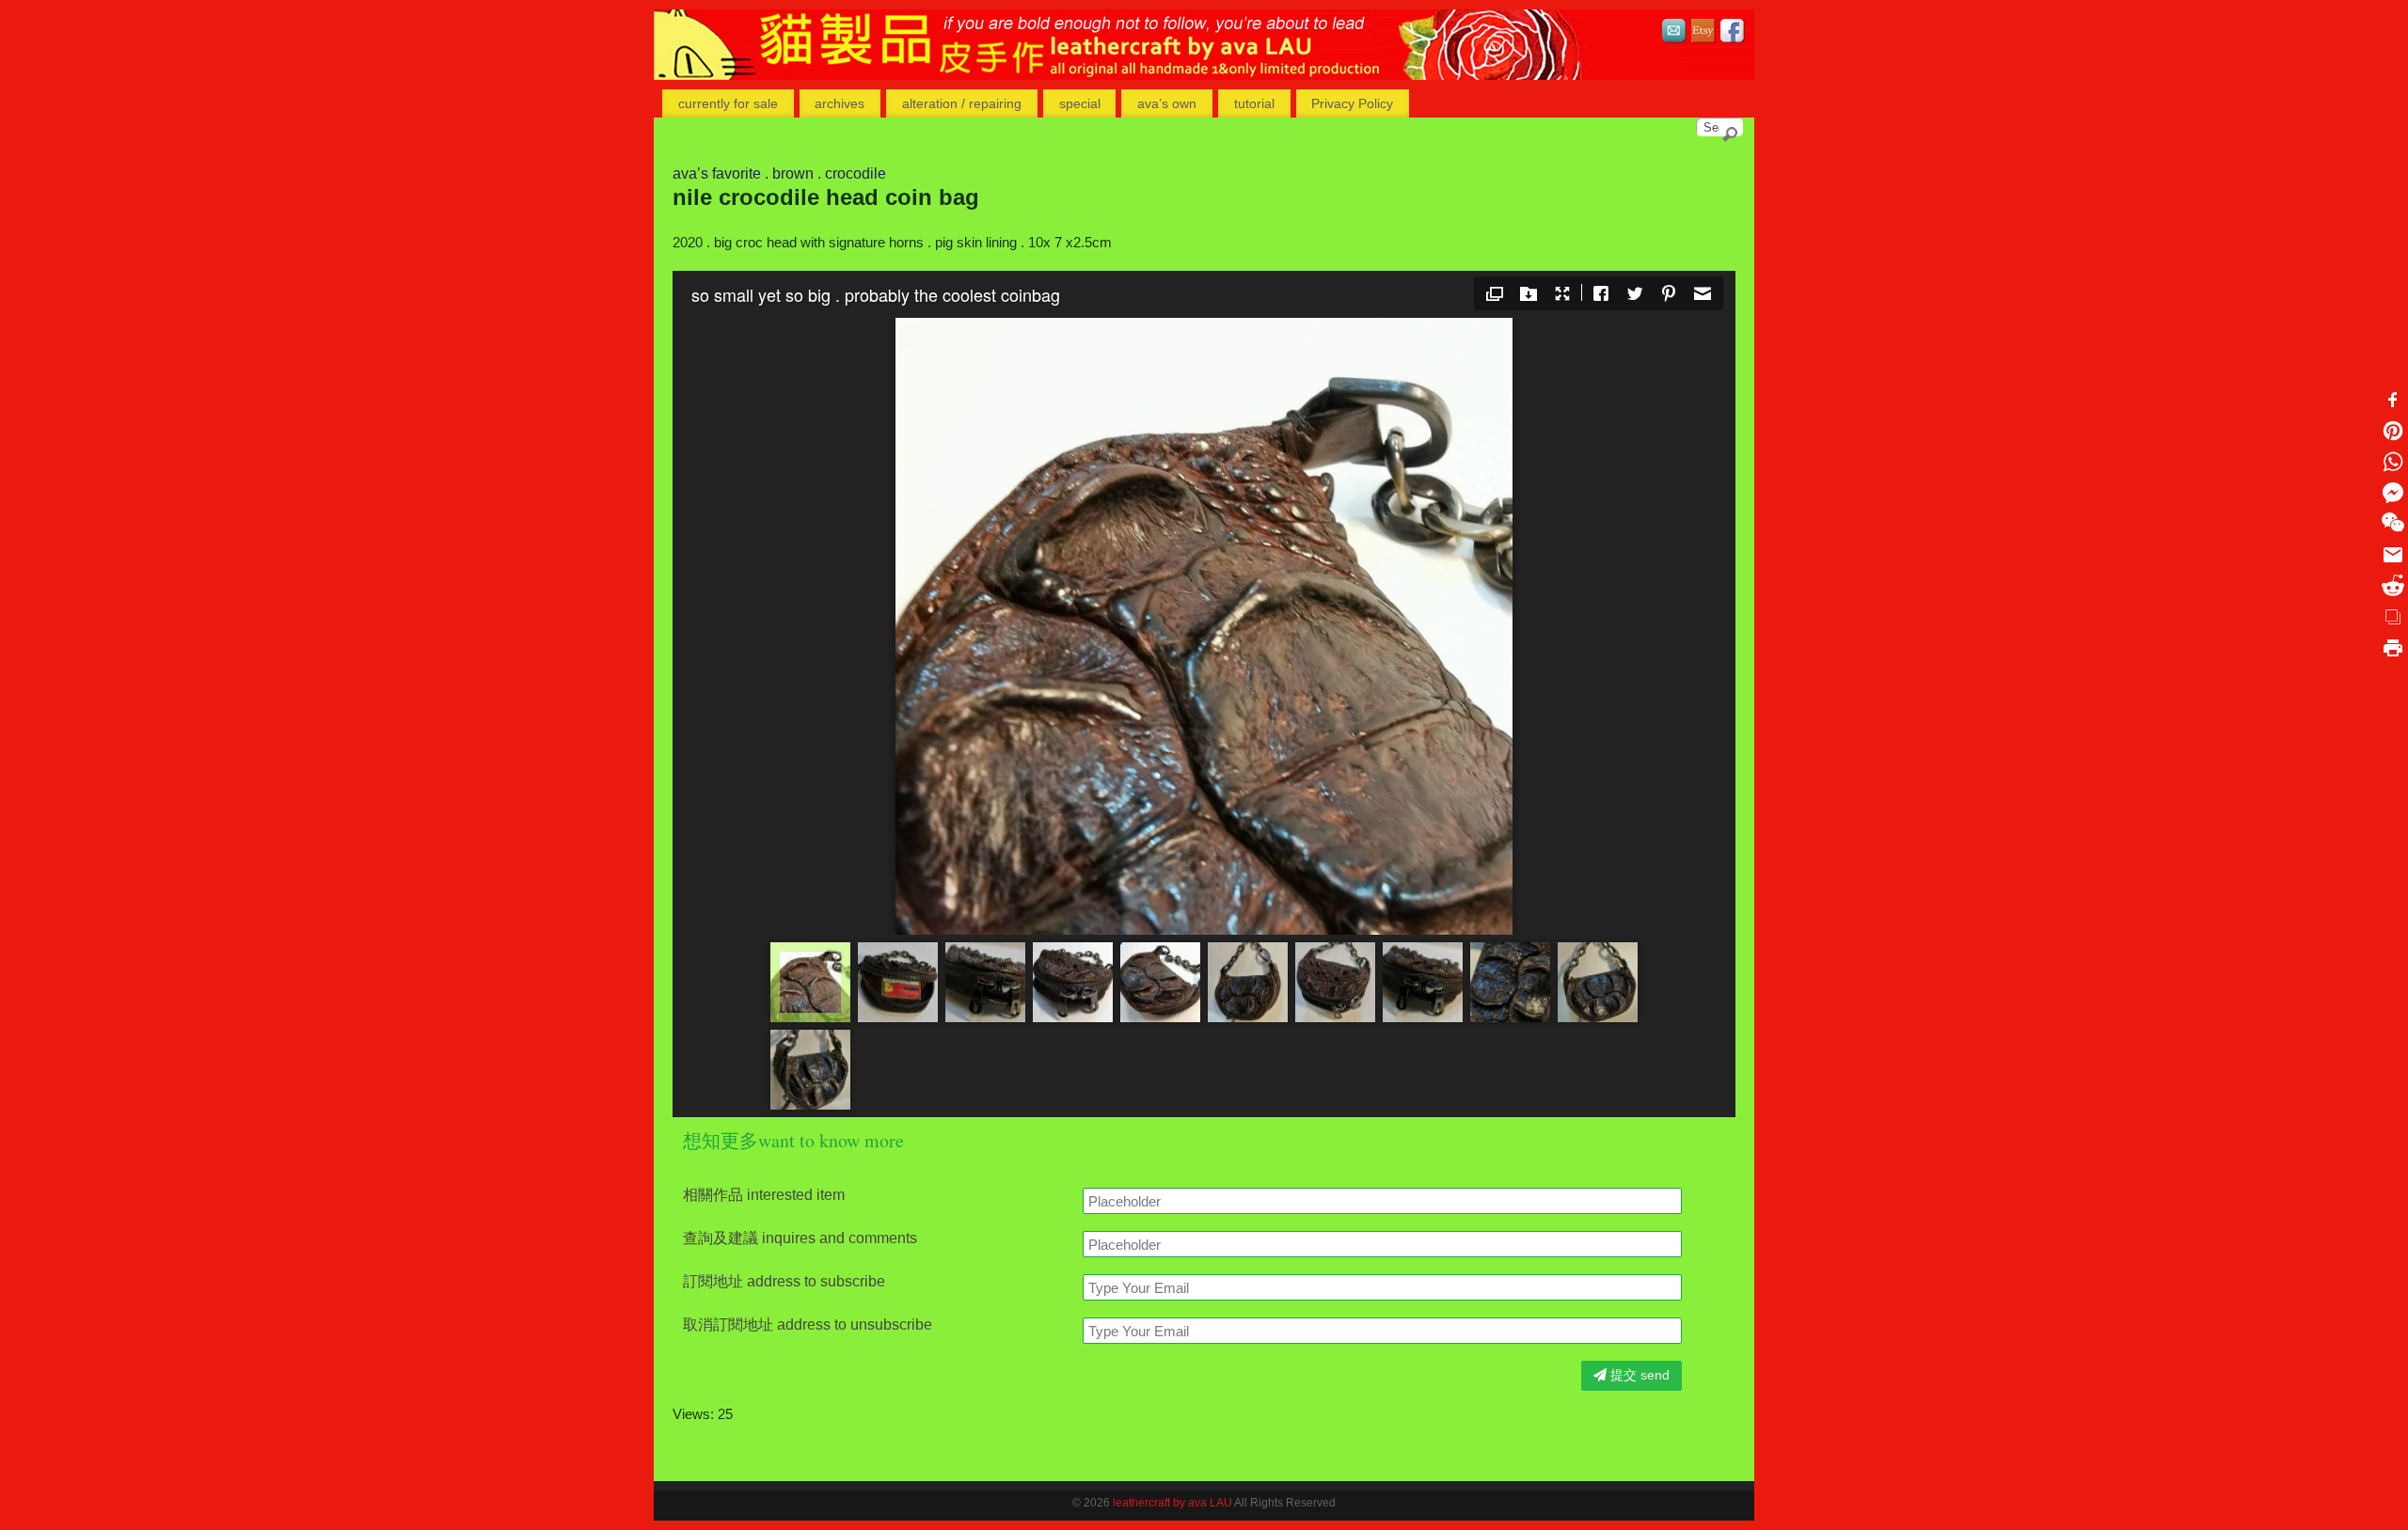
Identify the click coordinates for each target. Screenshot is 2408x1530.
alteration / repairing (962, 103)
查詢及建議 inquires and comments (800, 1238)
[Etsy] (1703, 33)
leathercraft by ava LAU (1172, 1503)
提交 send (1638, 1375)
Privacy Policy (1352, 103)
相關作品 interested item (764, 1195)
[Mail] (1674, 33)
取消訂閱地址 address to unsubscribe (808, 1325)
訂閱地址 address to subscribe (784, 1282)
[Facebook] (1733, 33)
